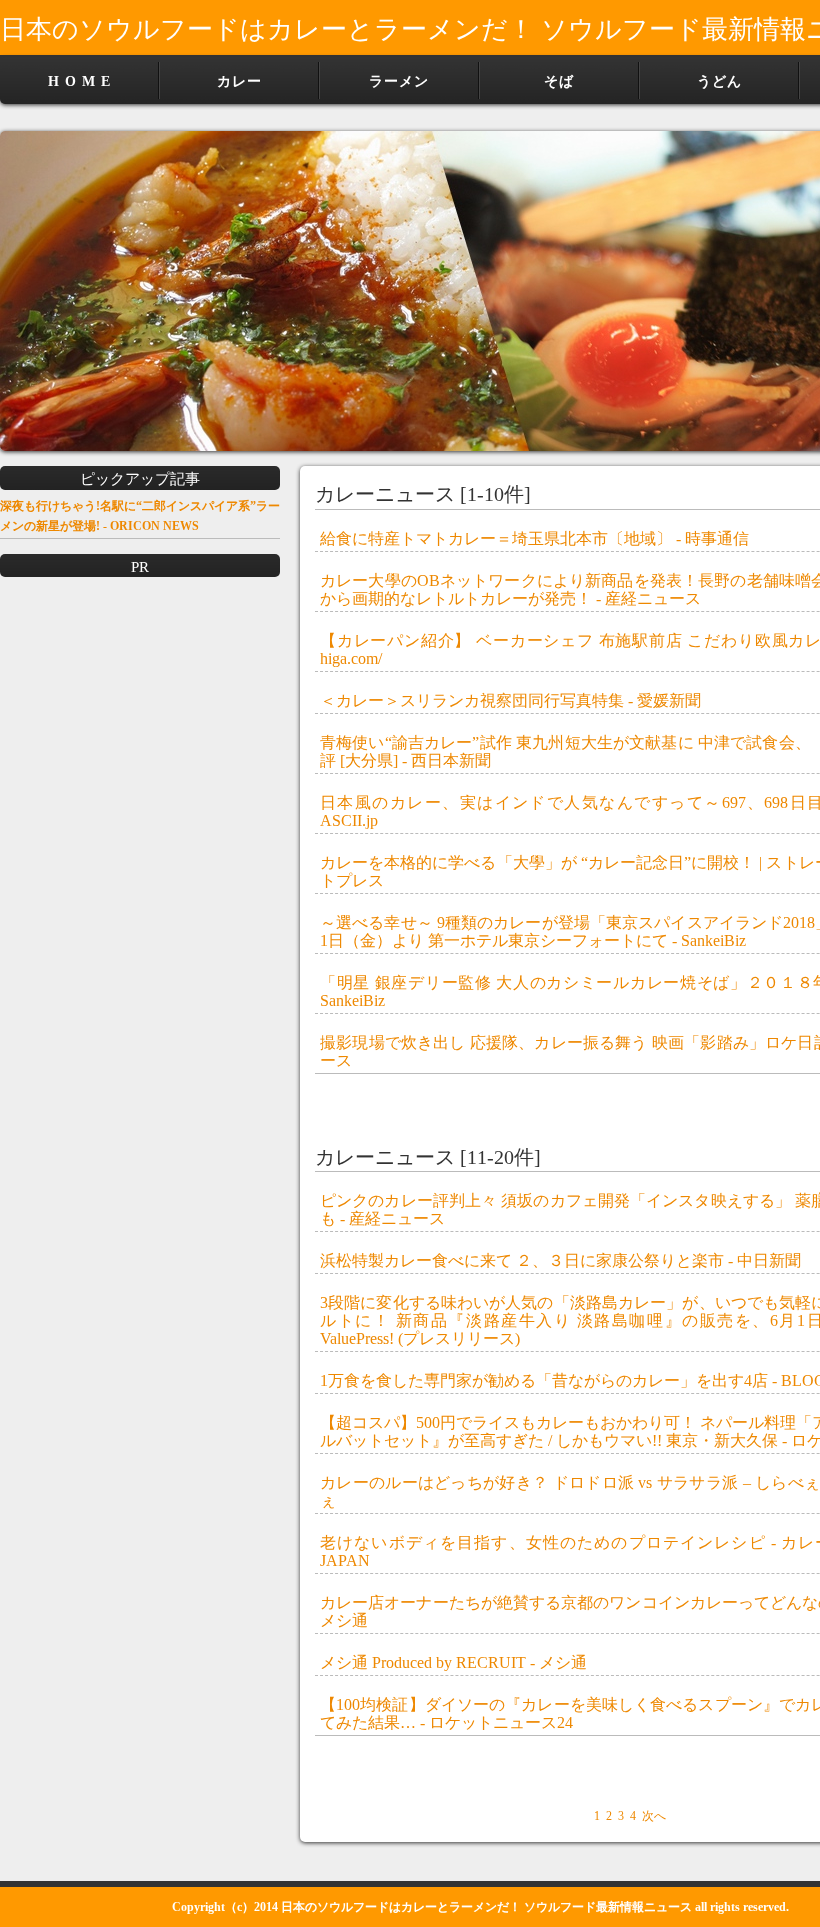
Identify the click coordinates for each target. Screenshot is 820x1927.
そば (559, 81)
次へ (654, 1816)
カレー (239, 81)
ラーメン (399, 81)
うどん (719, 81)
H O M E (79, 81)
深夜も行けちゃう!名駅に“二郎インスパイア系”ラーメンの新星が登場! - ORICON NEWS (140, 516)
